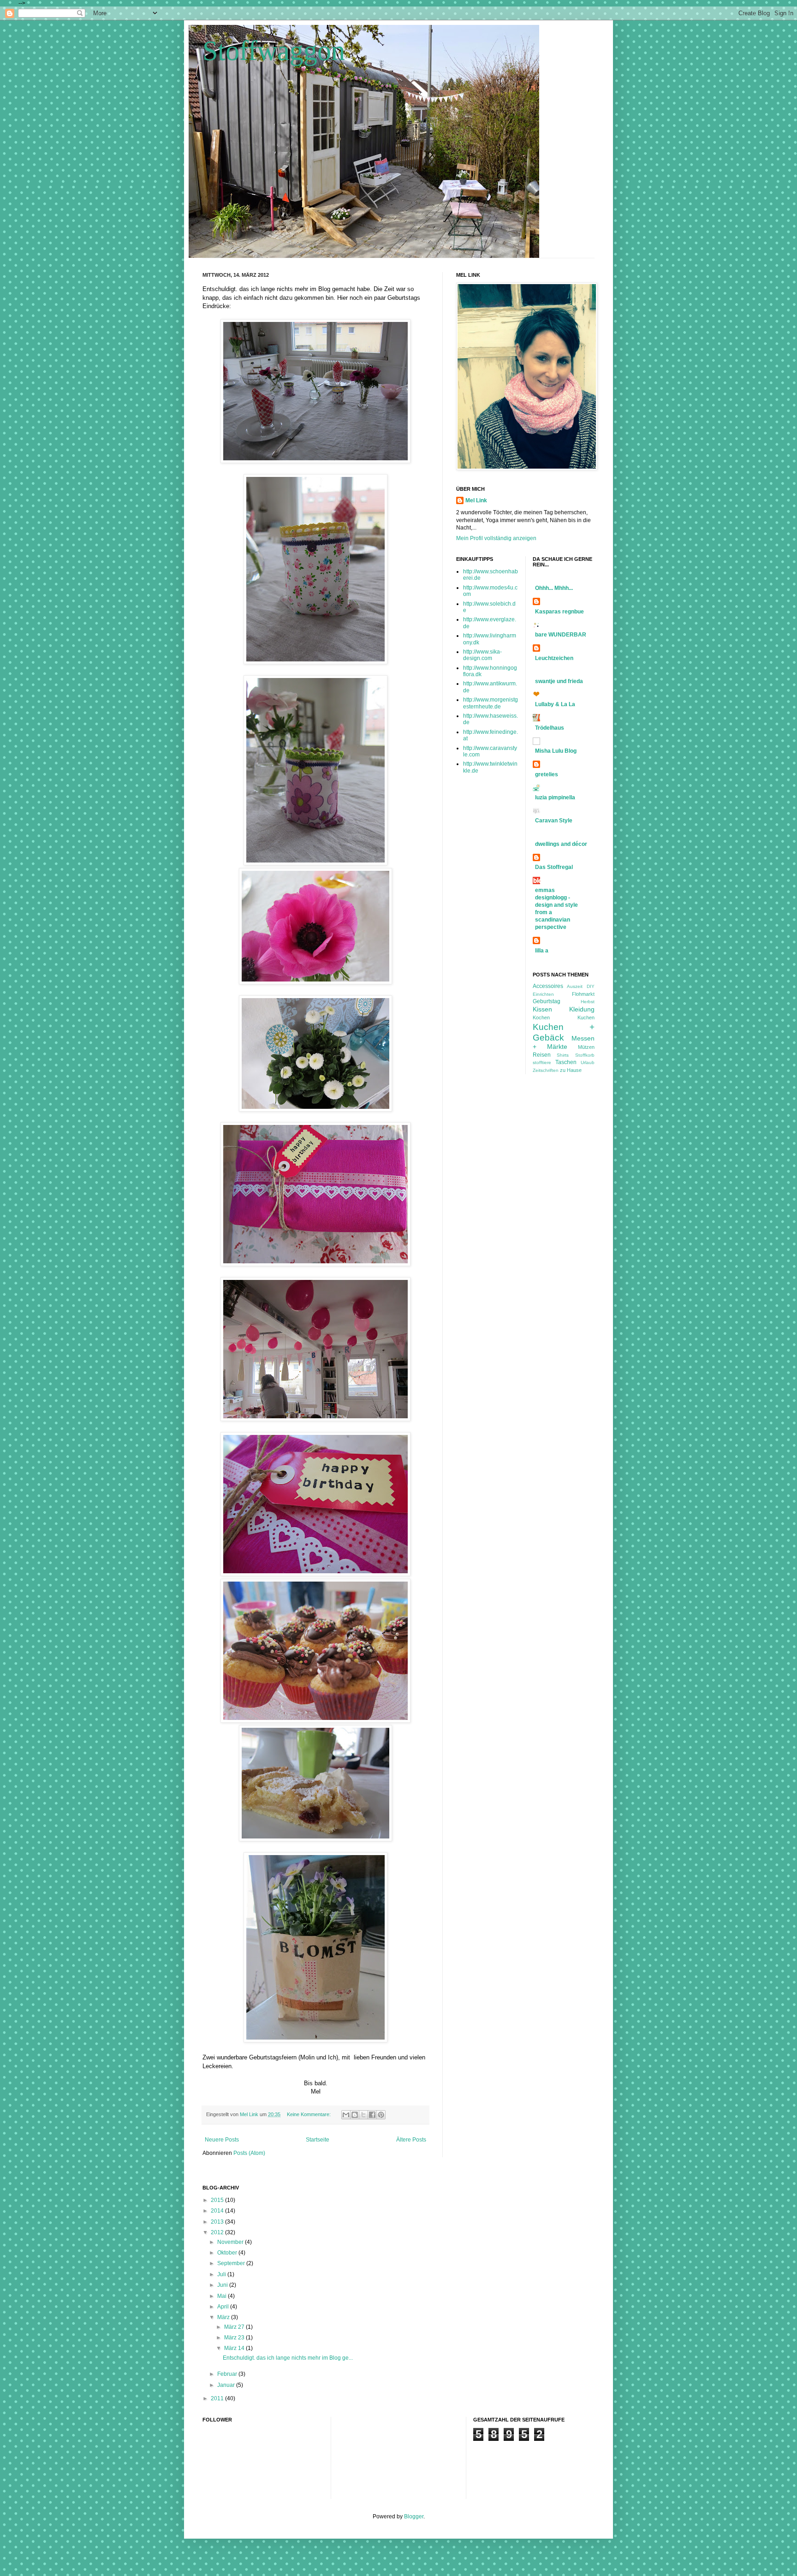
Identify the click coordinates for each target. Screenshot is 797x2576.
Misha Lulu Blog (556, 751)
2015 (218, 2200)
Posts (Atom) (249, 2153)
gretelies (547, 774)
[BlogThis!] (355, 2115)
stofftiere (542, 1062)
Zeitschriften (546, 1070)
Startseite (318, 2140)
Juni (223, 2285)
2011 (218, 2398)
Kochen (541, 1017)
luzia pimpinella (555, 797)
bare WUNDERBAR (561, 635)
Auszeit (575, 986)
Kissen (542, 1009)
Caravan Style (554, 821)
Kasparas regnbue (559, 612)
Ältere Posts (411, 2140)
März (224, 2317)
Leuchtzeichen (554, 658)
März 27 (235, 2327)
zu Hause (571, 1070)
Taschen (566, 1062)
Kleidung (582, 1009)
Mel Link (476, 500)
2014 (218, 2211)
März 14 (235, 2348)
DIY (591, 986)
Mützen (586, 1047)
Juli (222, 2274)
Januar (227, 2385)
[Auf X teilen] (363, 2115)
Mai (223, 2296)
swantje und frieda (559, 681)
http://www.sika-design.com (482, 655)
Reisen (542, 1055)
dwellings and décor (561, 844)
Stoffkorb (585, 1055)
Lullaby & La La (555, 704)
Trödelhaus (550, 728)
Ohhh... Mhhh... (554, 588)
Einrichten (543, 994)
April (224, 2307)
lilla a (542, 951)
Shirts (563, 1055)
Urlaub (588, 1062)
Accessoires (548, 986)
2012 (218, 2232)
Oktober (228, 2253)
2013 (218, 2222)
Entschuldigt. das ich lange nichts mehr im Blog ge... (288, 2358)
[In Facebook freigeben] (372, 2115)
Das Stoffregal (554, 867)
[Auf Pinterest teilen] (381, 2115)
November (231, 2242)
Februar (228, 2374)
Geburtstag (547, 1001)
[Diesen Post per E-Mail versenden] (346, 2115)
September (232, 2263)
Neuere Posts (222, 2140)
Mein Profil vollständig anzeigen (496, 538)
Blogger (414, 2517)
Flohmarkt (583, 994)
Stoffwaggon (274, 51)
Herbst (588, 1002)
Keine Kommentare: (309, 2114)
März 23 (235, 2338)
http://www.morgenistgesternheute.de (491, 703)
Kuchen (586, 1017)
